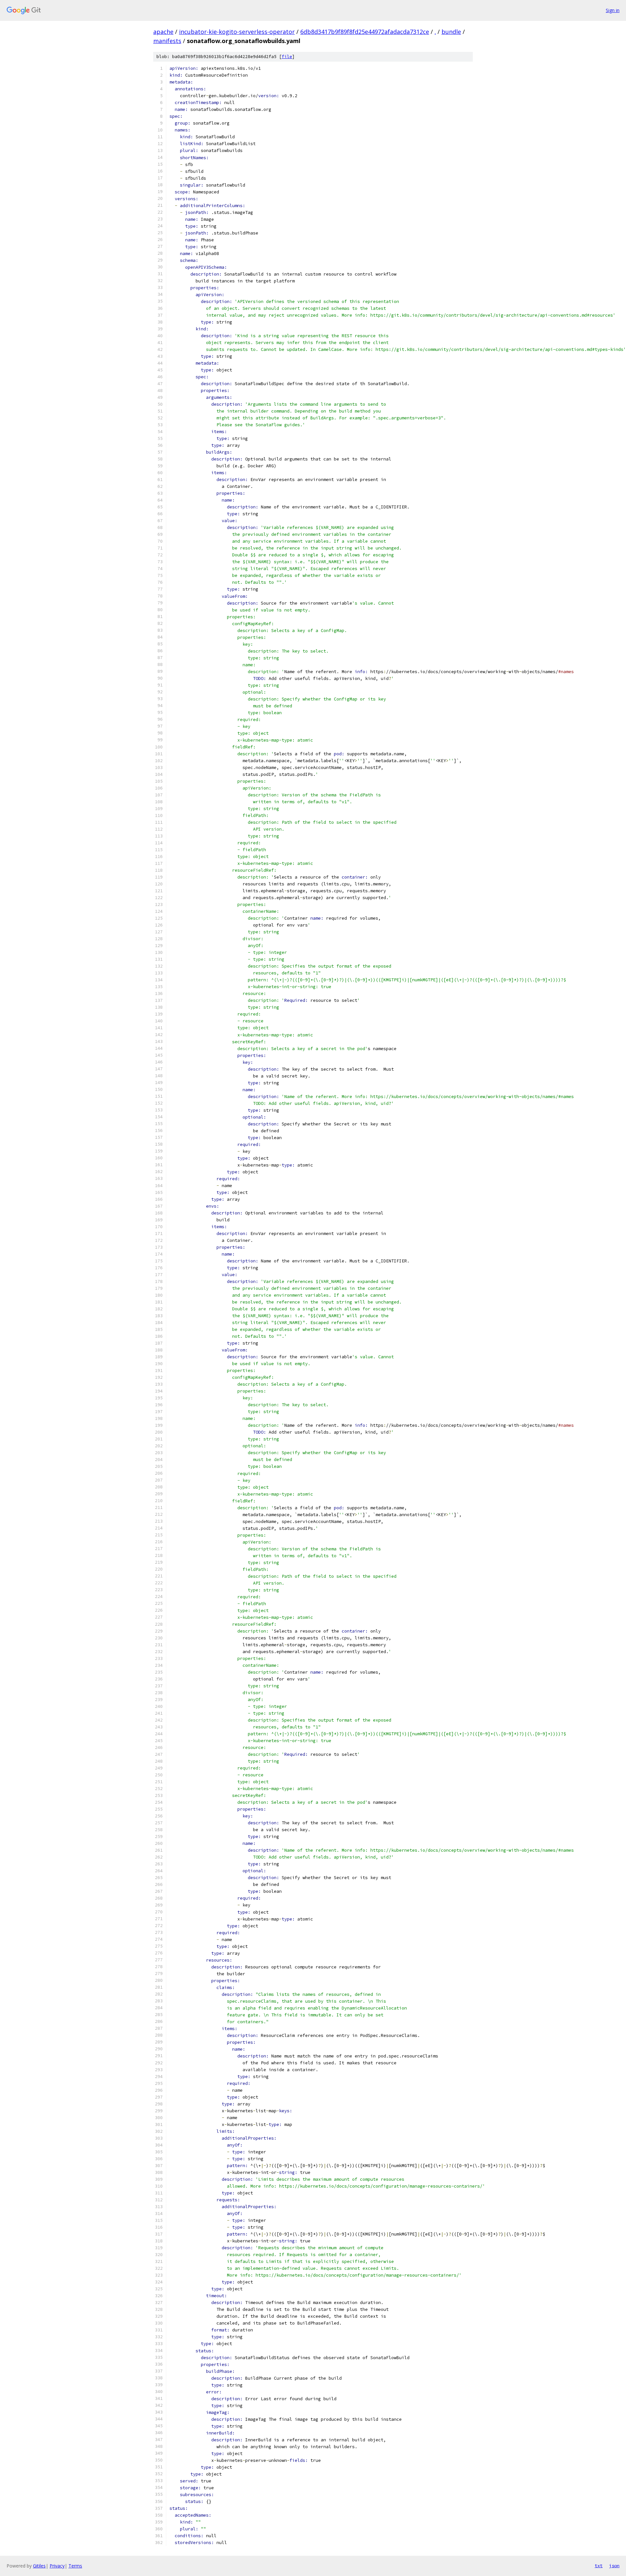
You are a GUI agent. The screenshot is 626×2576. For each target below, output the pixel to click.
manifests (167, 41)
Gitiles (39, 2566)
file (287, 57)
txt (599, 2566)
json (614, 2566)
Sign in (613, 10)
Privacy (57, 2566)
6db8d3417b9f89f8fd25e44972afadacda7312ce (365, 32)
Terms (75, 2566)
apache (163, 32)
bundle (451, 32)
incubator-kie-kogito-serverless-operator (237, 32)
